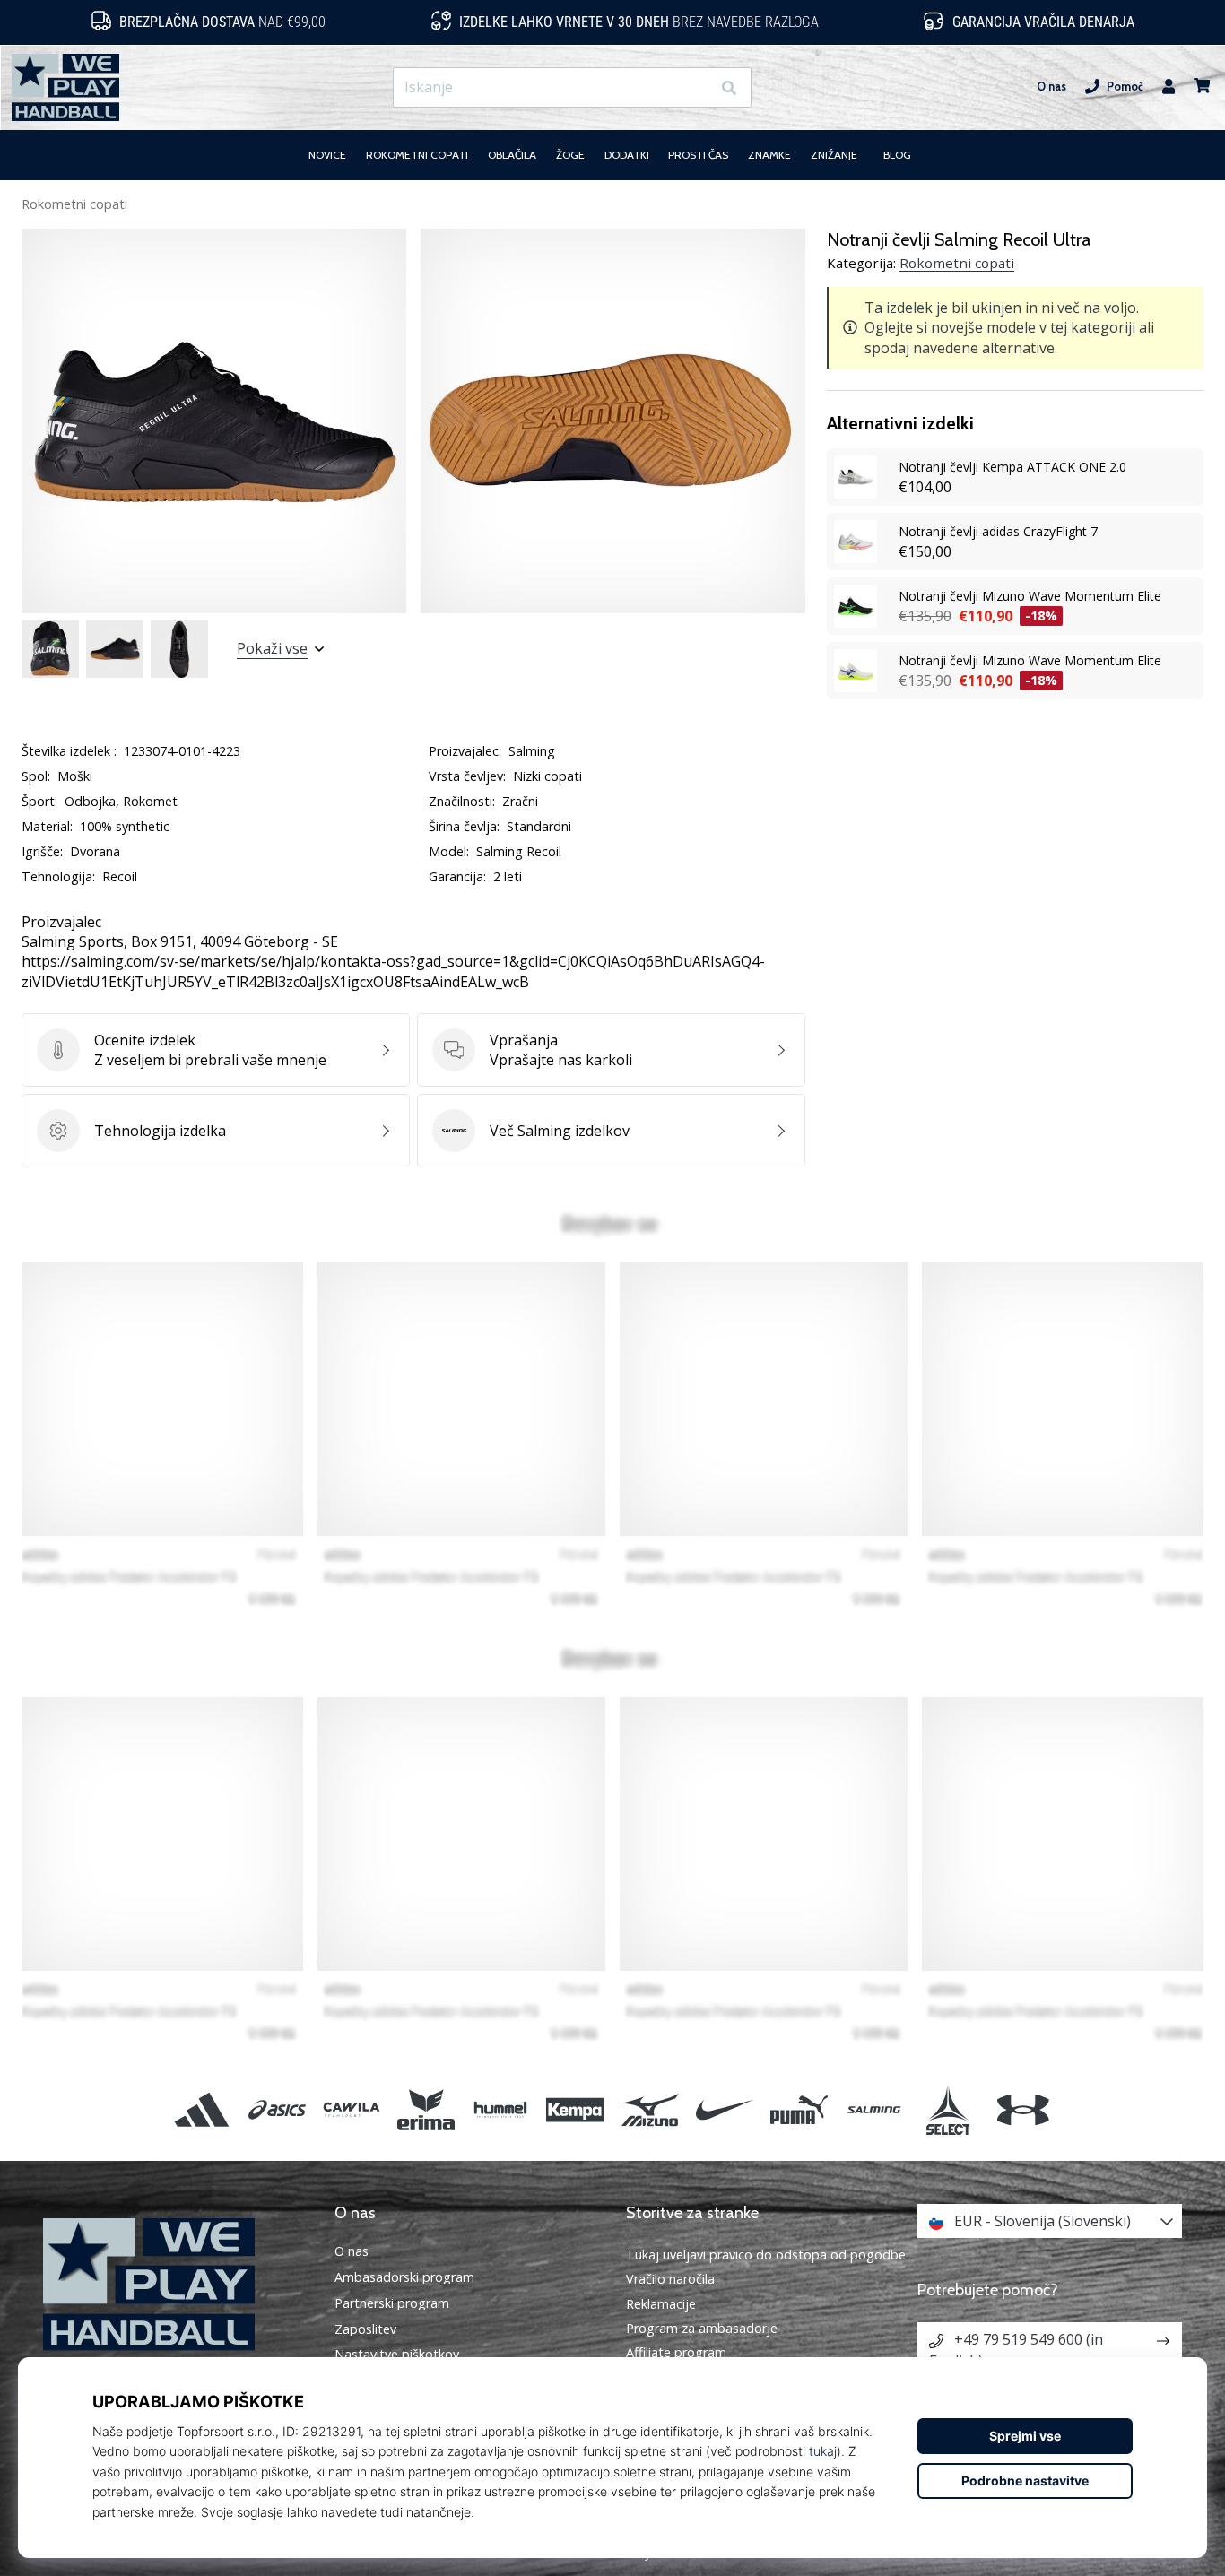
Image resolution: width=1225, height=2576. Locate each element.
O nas (1051, 87)
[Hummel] (501, 2109)
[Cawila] (351, 2109)
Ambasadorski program (404, 2277)
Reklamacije (661, 2304)
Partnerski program (392, 2303)
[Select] (948, 2109)
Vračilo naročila (670, 2279)
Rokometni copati (74, 204)
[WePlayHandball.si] (175, 2284)
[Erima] (426, 2109)
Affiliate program (676, 2352)
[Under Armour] (1023, 2109)
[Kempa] (575, 2109)
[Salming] (874, 2109)
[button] (696, 87)
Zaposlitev (365, 2329)
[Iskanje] (729, 87)
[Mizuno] (650, 2109)
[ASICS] (277, 2109)
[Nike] (724, 2109)
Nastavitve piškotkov (397, 2355)
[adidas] (202, 2109)
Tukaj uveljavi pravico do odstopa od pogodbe (766, 2255)
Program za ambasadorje (702, 2328)
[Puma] (799, 2109)
